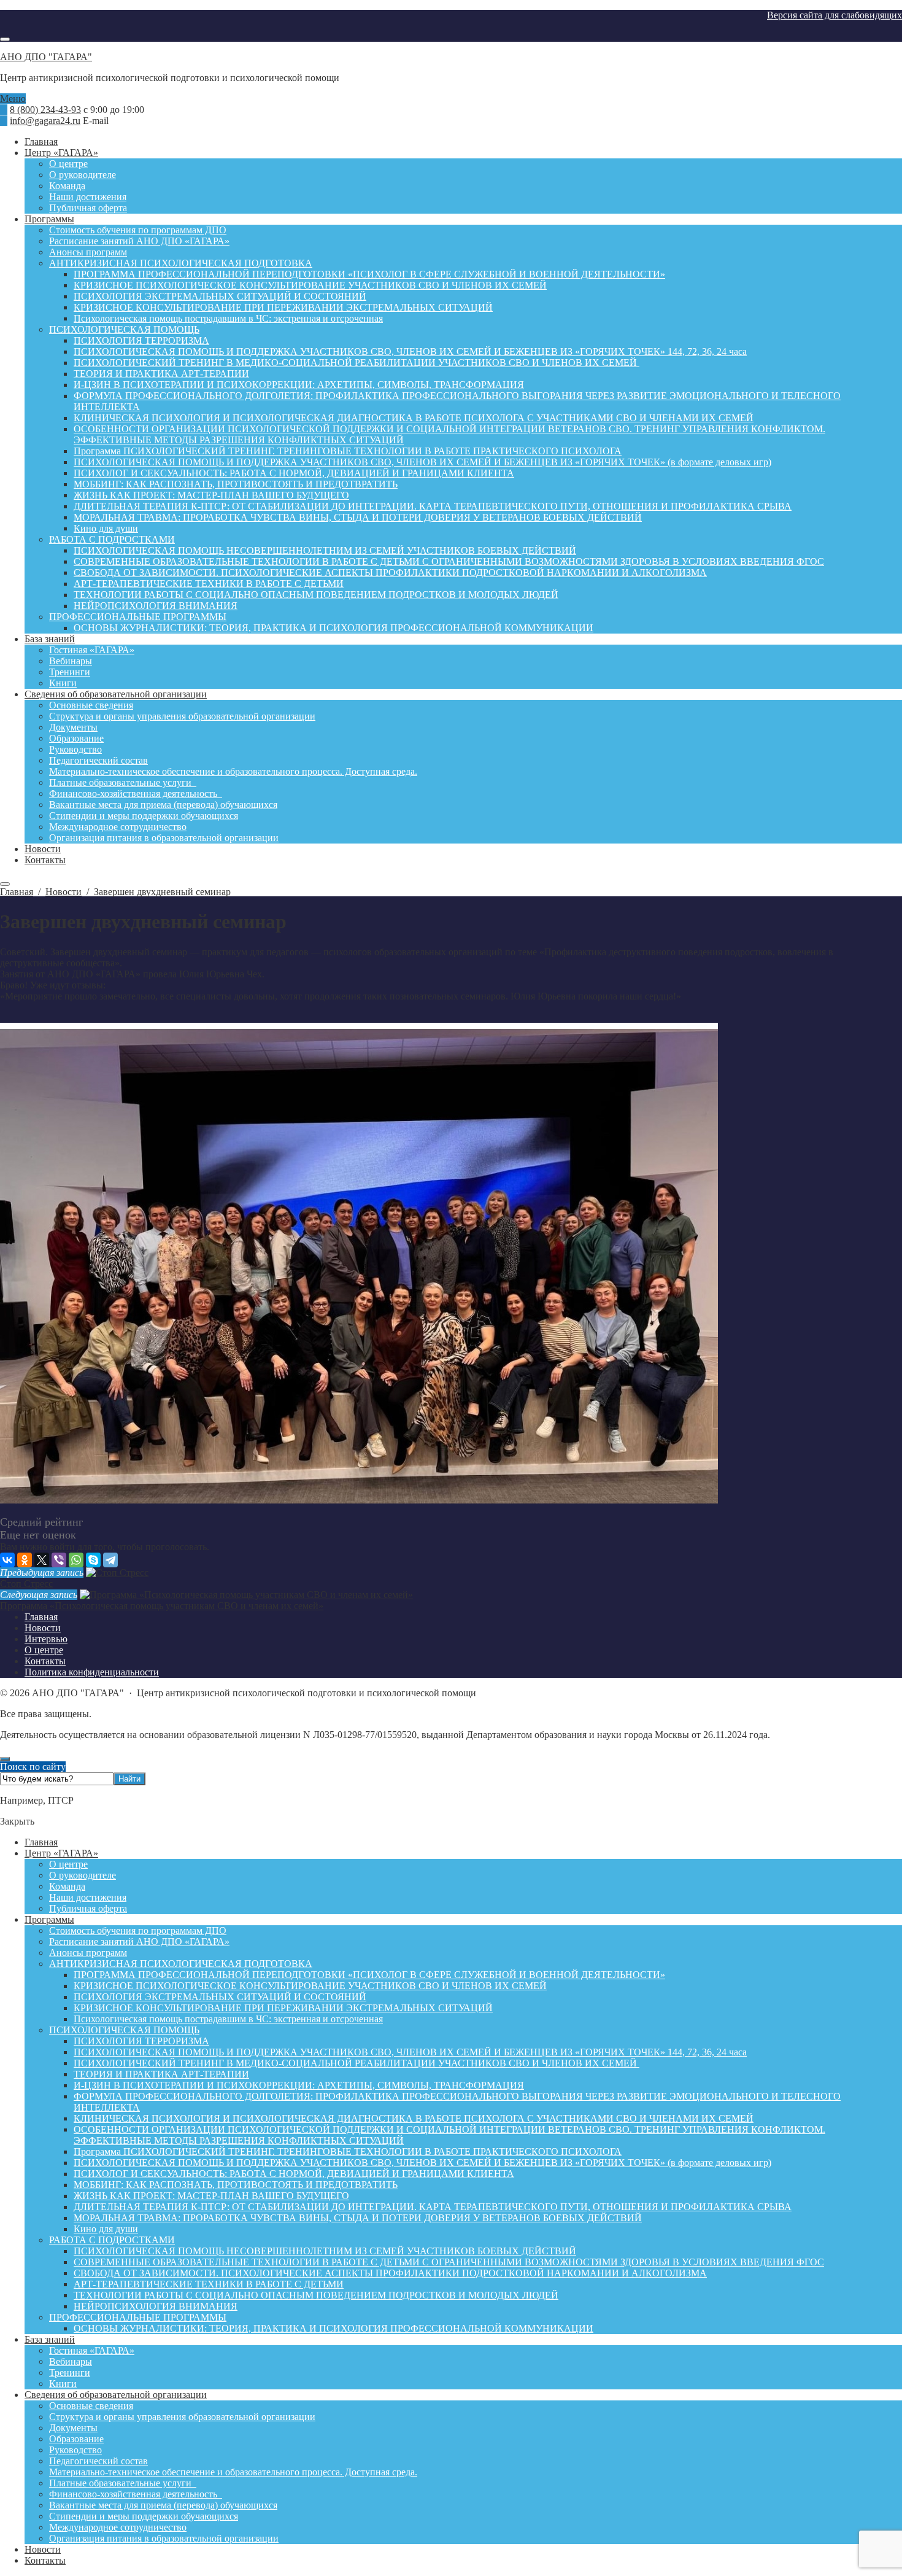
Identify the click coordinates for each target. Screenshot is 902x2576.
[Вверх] (5, 1759)
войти (62, 1547)
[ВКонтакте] (7, 1560)
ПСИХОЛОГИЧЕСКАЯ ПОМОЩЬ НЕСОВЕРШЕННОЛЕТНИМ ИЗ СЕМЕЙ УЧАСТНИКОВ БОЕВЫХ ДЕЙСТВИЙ (325, 2251)
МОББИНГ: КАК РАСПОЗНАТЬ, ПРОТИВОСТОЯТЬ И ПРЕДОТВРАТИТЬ (236, 2185)
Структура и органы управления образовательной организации (182, 2417)
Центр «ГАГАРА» (61, 1853)
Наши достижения (88, 1897)
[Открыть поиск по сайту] (5, 39)
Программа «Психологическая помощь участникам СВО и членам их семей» (162, 1606)
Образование (76, 2439)
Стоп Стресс (26, 1584)
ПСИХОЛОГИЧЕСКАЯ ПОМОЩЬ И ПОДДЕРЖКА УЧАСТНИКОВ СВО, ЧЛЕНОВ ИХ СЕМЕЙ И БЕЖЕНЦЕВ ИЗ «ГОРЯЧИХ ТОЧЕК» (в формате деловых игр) (422, 2163)
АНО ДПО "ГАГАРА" (46, 57)
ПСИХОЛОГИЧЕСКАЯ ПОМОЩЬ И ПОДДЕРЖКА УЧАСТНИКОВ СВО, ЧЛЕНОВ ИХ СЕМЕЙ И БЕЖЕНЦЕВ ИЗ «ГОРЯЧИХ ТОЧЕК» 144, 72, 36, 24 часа (410, 2052)
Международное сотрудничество (118, 2527)
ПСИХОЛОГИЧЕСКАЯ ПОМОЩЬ (124, 2030)
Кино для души (106, 2229)
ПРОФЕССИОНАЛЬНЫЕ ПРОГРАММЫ (138, 2317)
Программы (49, 1919)
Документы (73, 2428)
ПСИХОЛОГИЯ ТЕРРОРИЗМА (141, 2041)
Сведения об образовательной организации (116, 2395)
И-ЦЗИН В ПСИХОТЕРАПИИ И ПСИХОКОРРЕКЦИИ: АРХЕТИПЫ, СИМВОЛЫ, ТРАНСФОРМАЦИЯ (299, 2085)
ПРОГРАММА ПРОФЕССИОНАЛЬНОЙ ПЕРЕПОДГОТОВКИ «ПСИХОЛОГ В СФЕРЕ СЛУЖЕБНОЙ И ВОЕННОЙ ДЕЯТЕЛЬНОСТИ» (369, 1975)
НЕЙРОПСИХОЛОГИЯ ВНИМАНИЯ (156, 2306)
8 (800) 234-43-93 (45, 110)
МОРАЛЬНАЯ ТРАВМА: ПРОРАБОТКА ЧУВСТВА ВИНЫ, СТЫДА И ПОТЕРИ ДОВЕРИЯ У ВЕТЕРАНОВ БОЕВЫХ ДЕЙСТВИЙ (358, 2218)
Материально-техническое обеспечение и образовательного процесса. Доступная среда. (233, 2472)
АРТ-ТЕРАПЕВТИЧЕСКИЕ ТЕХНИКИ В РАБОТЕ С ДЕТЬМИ (209, 2284)
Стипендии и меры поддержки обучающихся (144, 2516)
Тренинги (70, 2372)
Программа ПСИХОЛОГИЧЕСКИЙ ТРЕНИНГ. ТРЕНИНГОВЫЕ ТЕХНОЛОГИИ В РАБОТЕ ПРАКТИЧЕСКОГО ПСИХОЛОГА (348, 2151)
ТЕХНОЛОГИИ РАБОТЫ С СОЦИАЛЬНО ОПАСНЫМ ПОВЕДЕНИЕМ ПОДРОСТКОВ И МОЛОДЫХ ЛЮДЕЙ (316, 2295)
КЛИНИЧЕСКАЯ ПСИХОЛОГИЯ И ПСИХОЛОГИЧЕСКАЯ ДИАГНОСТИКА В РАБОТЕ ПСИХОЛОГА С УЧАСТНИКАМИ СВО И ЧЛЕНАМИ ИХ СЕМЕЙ (414, 2118)
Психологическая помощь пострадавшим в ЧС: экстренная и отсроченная (228, 2019)
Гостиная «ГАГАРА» (92, 2350)
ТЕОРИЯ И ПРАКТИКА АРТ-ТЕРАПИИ (161, 2074)
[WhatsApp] (76, 1560)
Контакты (45, 2560)
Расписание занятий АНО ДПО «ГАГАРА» (139, 1942)
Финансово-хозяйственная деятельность (136, 2494)
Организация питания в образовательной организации (164, 2538)
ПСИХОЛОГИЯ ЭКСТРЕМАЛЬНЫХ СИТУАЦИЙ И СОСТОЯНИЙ (220, 1997)
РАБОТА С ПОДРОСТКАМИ (112, 2240)
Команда (67, 1886)
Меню (13, 99)
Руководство (75, 2450)
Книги (63, 2384)
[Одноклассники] (25, 1560)
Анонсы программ (88, 1953)
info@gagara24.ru (45, 121)
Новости (43, 2549)
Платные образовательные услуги (123, 2483)
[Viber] (59, 1560)
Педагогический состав (98, 2461)
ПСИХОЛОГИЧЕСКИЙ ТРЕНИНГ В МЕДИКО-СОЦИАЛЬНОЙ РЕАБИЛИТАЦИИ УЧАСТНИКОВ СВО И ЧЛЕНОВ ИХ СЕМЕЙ (357, 2063)
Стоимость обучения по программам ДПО (138, 1930)
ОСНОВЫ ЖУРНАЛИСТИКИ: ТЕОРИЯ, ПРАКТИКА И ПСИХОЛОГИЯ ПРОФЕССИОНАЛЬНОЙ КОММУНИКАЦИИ (333, 2328)
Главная (41, 1842)
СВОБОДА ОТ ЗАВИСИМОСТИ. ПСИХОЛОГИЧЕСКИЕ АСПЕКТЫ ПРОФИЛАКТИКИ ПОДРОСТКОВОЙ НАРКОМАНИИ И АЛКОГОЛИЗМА (390, 2273)
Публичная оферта (88, 1908)
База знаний (50, 2339)
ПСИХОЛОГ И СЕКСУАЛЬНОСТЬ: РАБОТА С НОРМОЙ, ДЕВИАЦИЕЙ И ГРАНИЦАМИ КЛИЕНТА (294, 2174)
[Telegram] (110, 1560)
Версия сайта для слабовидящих (835, 15)
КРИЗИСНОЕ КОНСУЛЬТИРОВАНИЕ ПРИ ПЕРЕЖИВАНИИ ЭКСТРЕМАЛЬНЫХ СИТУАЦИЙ (283, 2008)
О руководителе (83, 1875)
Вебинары (71, 2361)
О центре (68, 1864)
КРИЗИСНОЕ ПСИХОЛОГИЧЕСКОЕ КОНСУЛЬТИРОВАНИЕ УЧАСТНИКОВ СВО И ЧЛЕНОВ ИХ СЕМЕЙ (310, 1986)
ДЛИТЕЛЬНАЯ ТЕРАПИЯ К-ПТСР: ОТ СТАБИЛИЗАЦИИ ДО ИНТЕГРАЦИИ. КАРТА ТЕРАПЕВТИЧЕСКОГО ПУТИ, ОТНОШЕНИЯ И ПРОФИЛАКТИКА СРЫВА (433, 2207)
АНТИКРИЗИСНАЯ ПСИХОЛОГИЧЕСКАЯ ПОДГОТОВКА (181, 1964)
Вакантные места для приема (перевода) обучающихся (163, 2505)
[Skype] (93, 1560)
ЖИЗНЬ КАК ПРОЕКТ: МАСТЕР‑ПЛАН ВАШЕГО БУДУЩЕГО (211, 2196)
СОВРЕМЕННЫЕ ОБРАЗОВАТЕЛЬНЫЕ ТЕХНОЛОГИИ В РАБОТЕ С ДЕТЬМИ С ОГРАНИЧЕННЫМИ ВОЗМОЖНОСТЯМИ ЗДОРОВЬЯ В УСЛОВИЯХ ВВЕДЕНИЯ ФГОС (449, 2262)
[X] (42, 1560)
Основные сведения (91, 2406)
